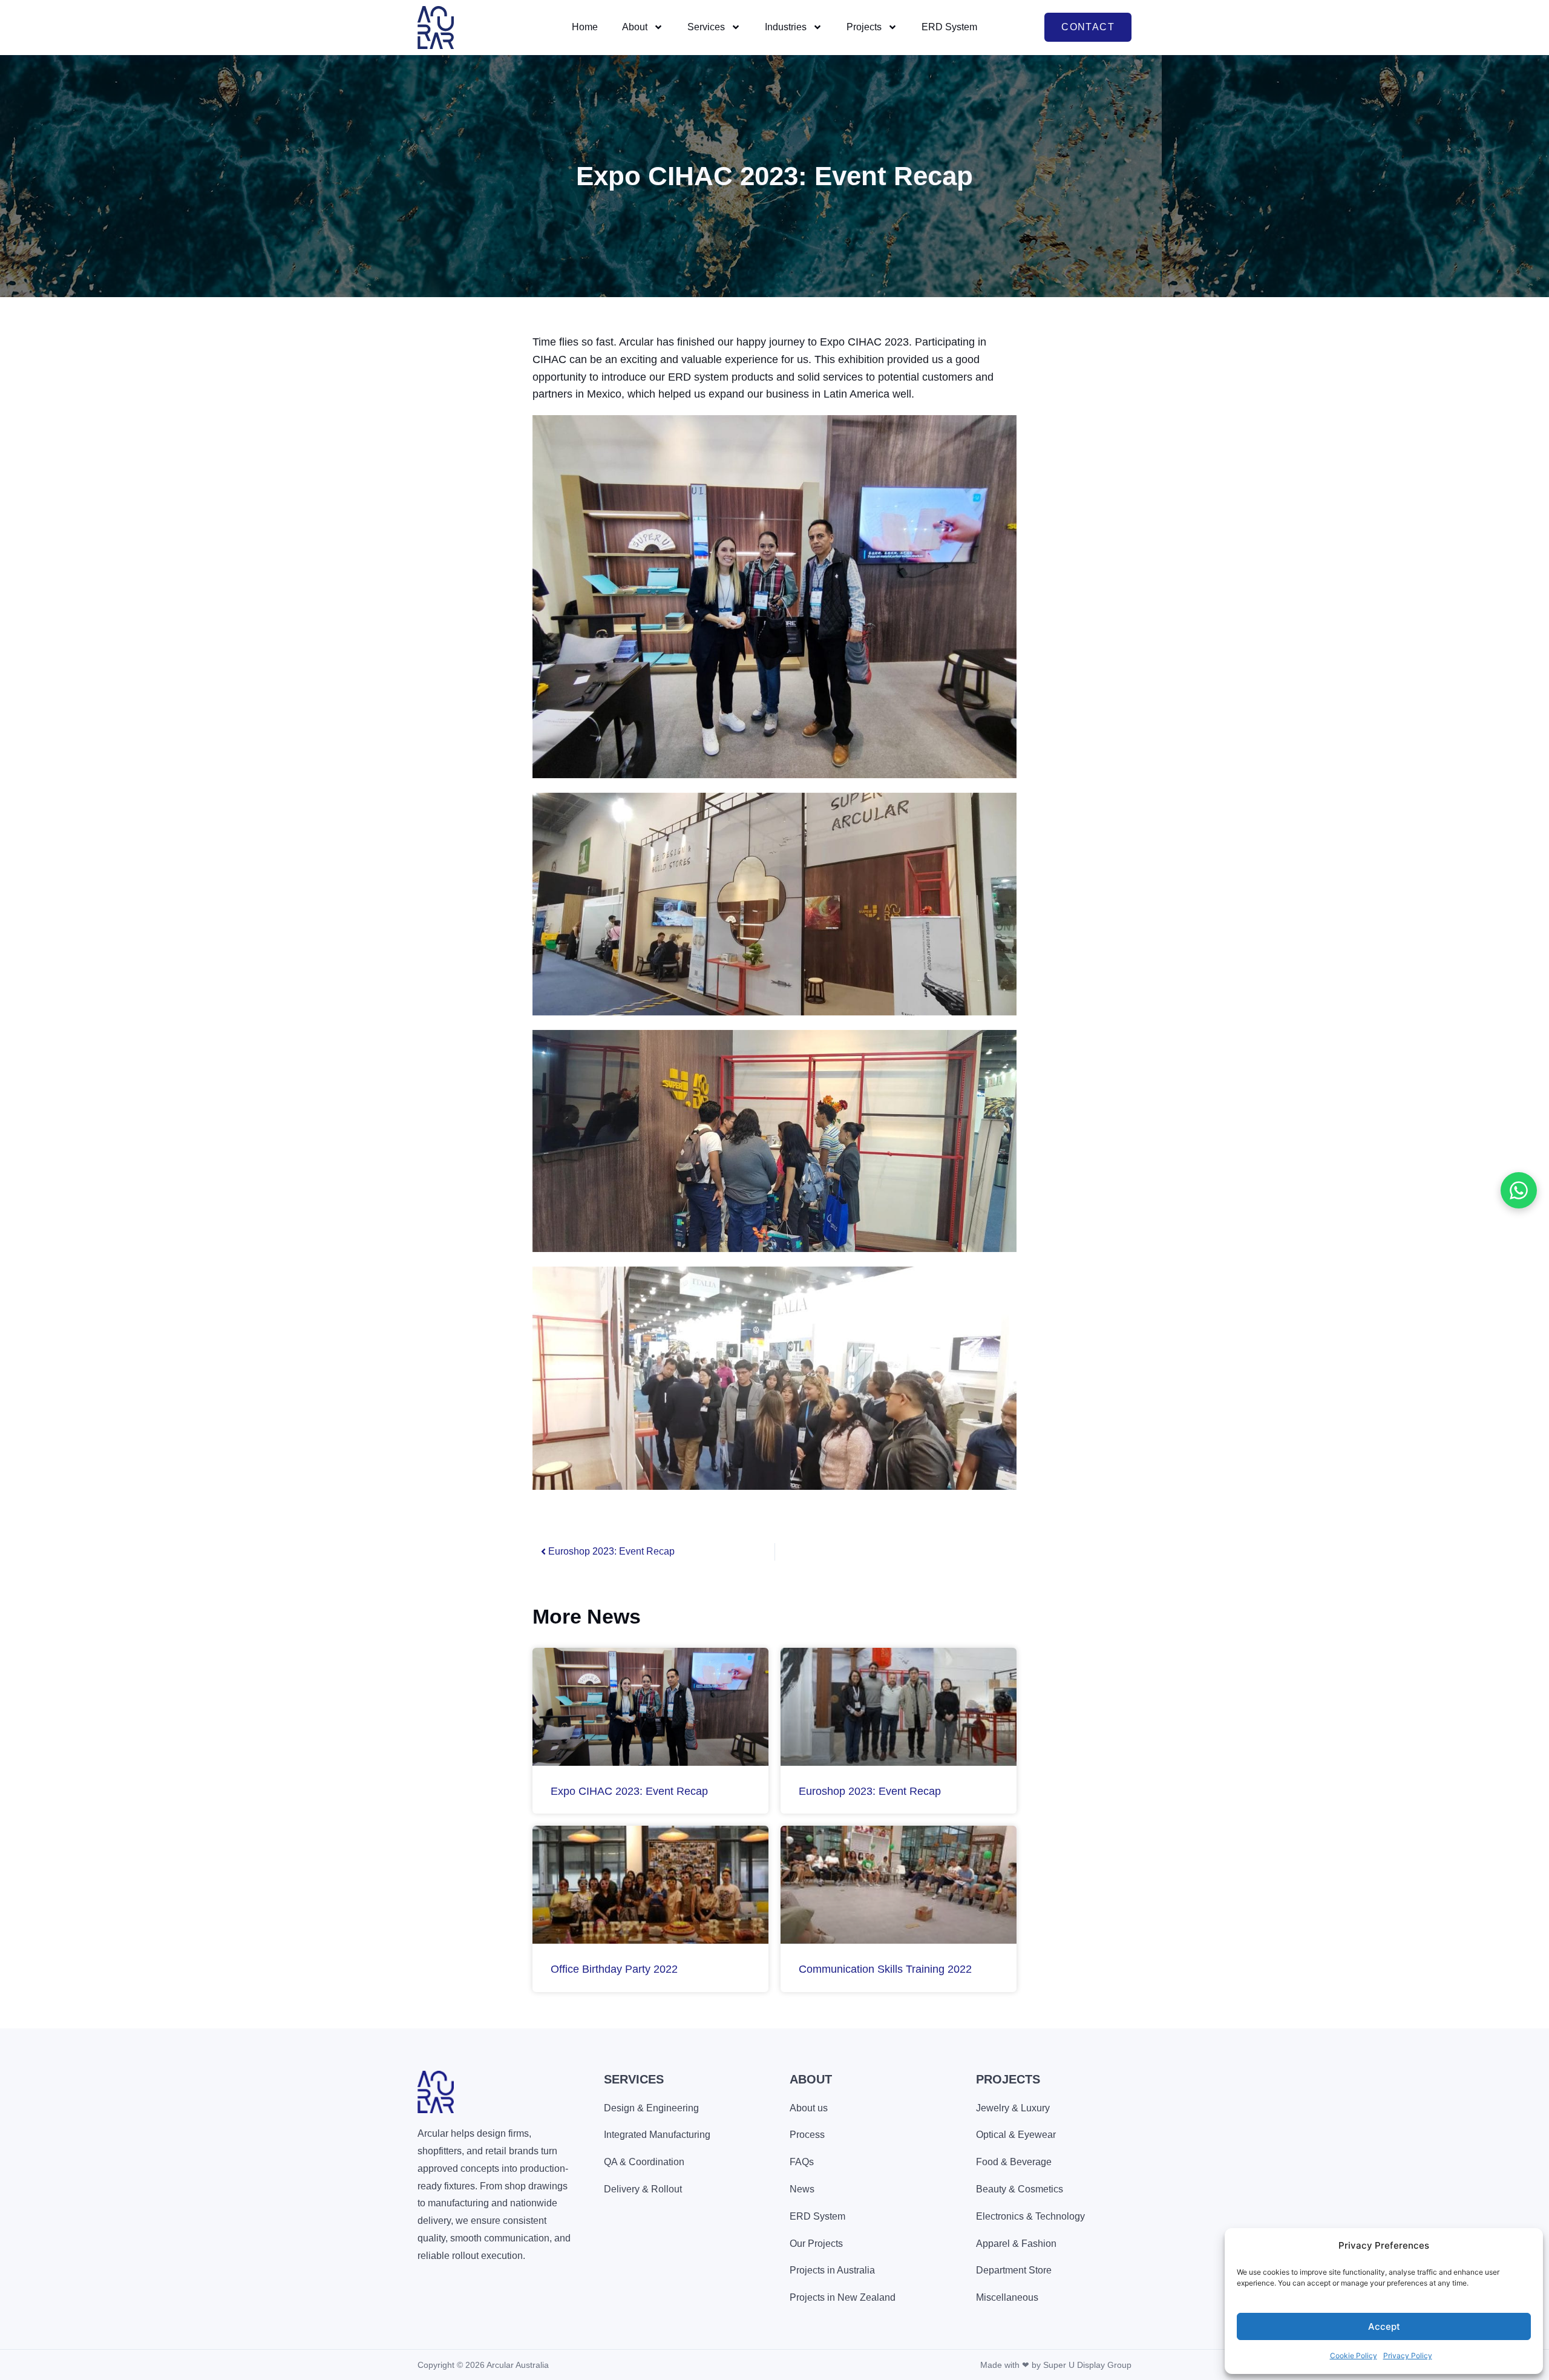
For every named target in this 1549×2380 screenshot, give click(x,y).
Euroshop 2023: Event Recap (870, 1791)
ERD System (949, 27)
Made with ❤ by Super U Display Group (1056, 2365)
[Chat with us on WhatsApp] (1519, 1190)
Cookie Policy (1354, 2355)
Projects (864, 27)
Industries (786, 27)
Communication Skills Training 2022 (885, 1969)
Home (585, 27)
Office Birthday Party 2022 (614, 1969)
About (635, 27)
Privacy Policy (1408, 2355)
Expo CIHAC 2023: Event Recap (629, 1791)
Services (706, 27)
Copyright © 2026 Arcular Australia (483, 2365)
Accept (1384, 2326)
